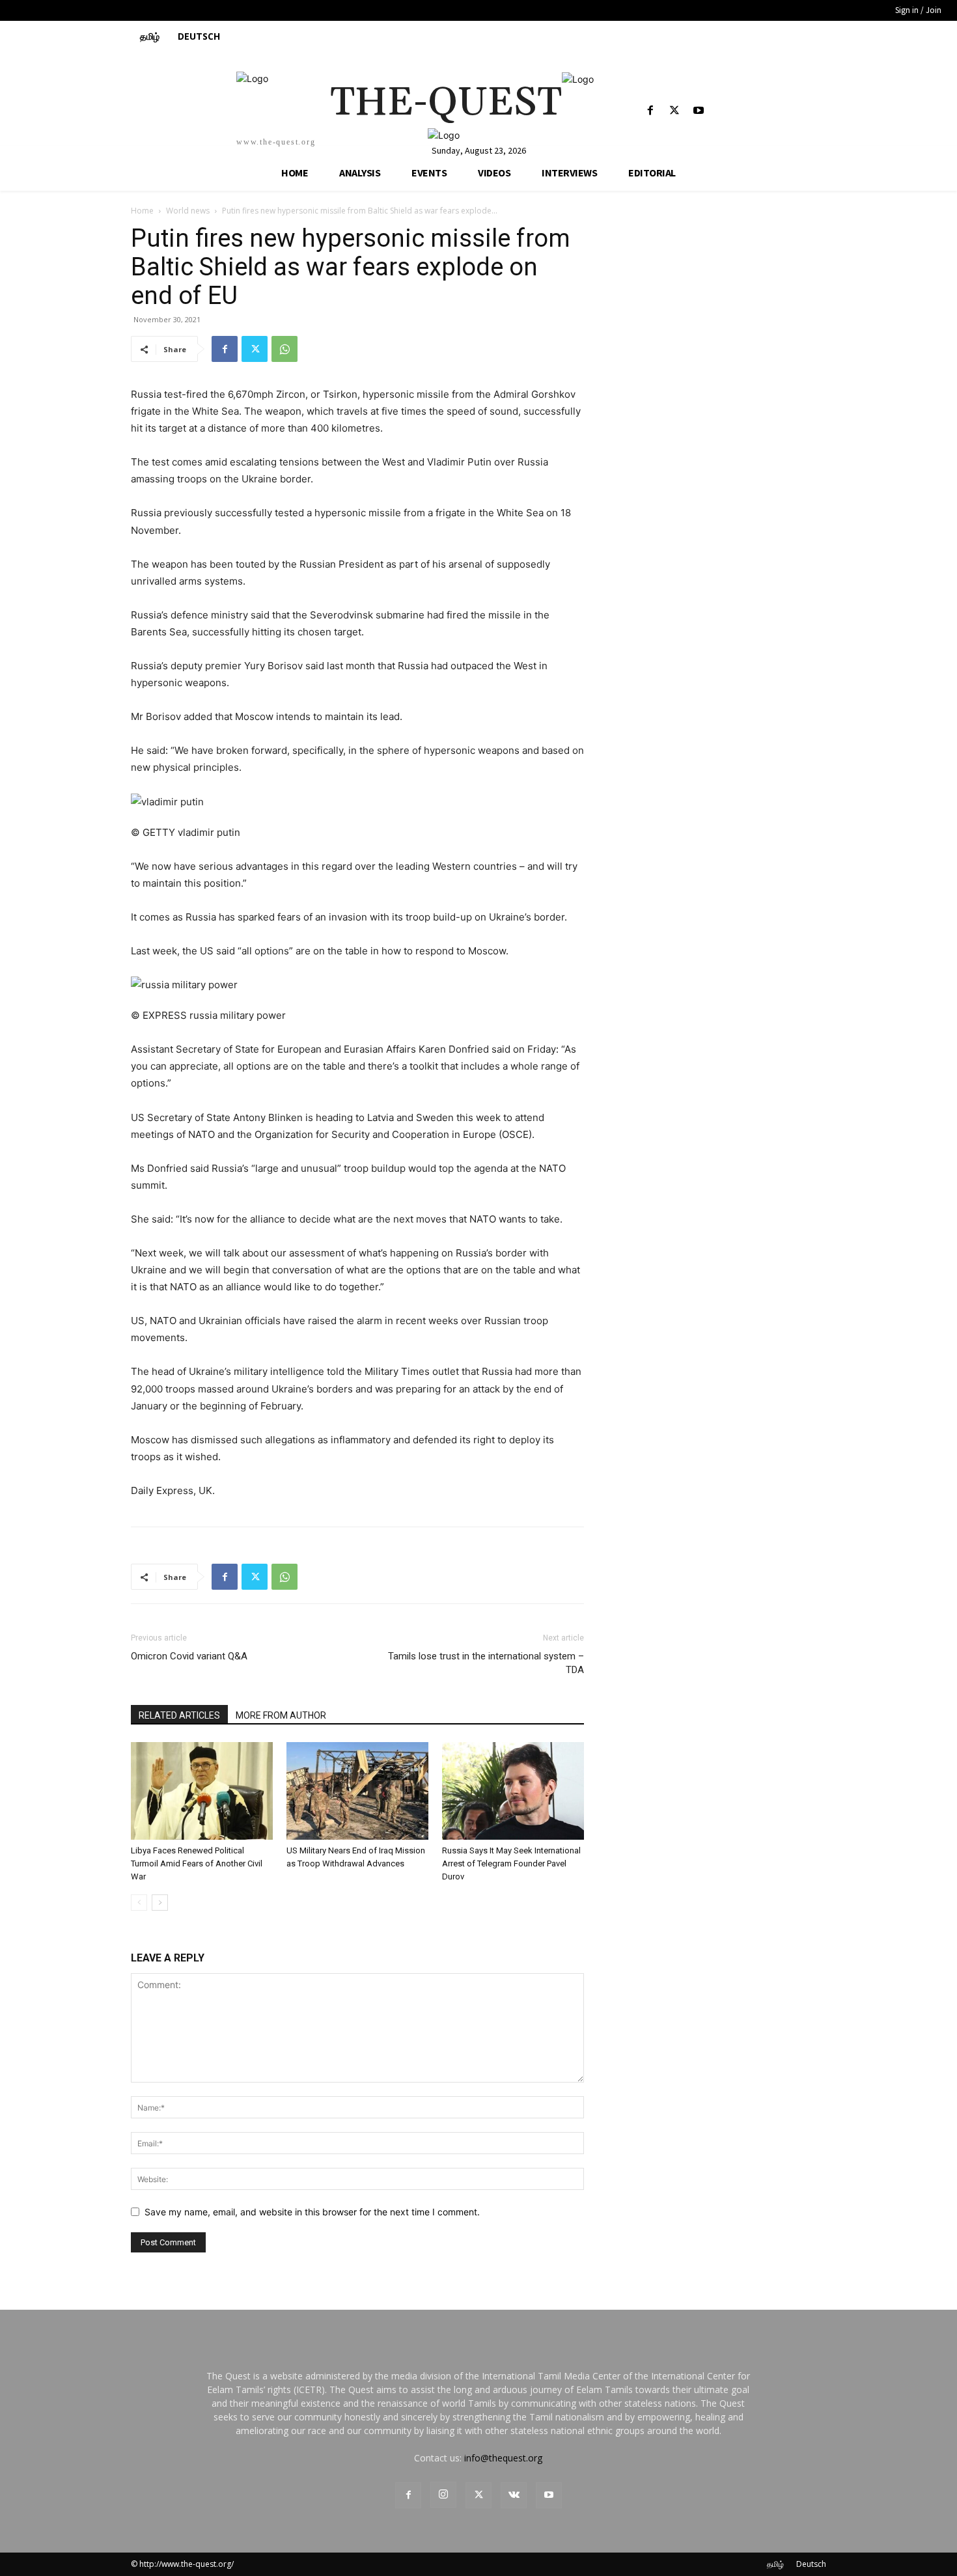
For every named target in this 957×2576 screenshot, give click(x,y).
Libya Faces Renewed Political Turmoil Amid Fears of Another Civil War (197, 1863)
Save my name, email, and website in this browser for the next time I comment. (312, 2212)
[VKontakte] (514, 2495)
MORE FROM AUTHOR (281, 1715)
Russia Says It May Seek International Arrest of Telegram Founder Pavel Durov (511, 1863)
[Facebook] (650, 111)
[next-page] (160, 1903)
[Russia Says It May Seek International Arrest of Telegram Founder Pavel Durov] (513, 1791)
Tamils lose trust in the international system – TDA (486, 1663)
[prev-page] (139, 1903)
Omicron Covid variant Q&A (189, 1656)
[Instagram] (443, 2495)
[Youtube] (699, 111)
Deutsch (811, 2564)
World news (188, 211)
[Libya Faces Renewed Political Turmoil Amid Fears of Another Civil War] (202, 1791)
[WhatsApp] (284, 349)
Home (142, 211)
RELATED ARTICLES (179, 1715)
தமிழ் (775, 2564)
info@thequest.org (503, 2458)
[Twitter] (675, 111)
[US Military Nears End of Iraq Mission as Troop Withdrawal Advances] (357, 1791)
